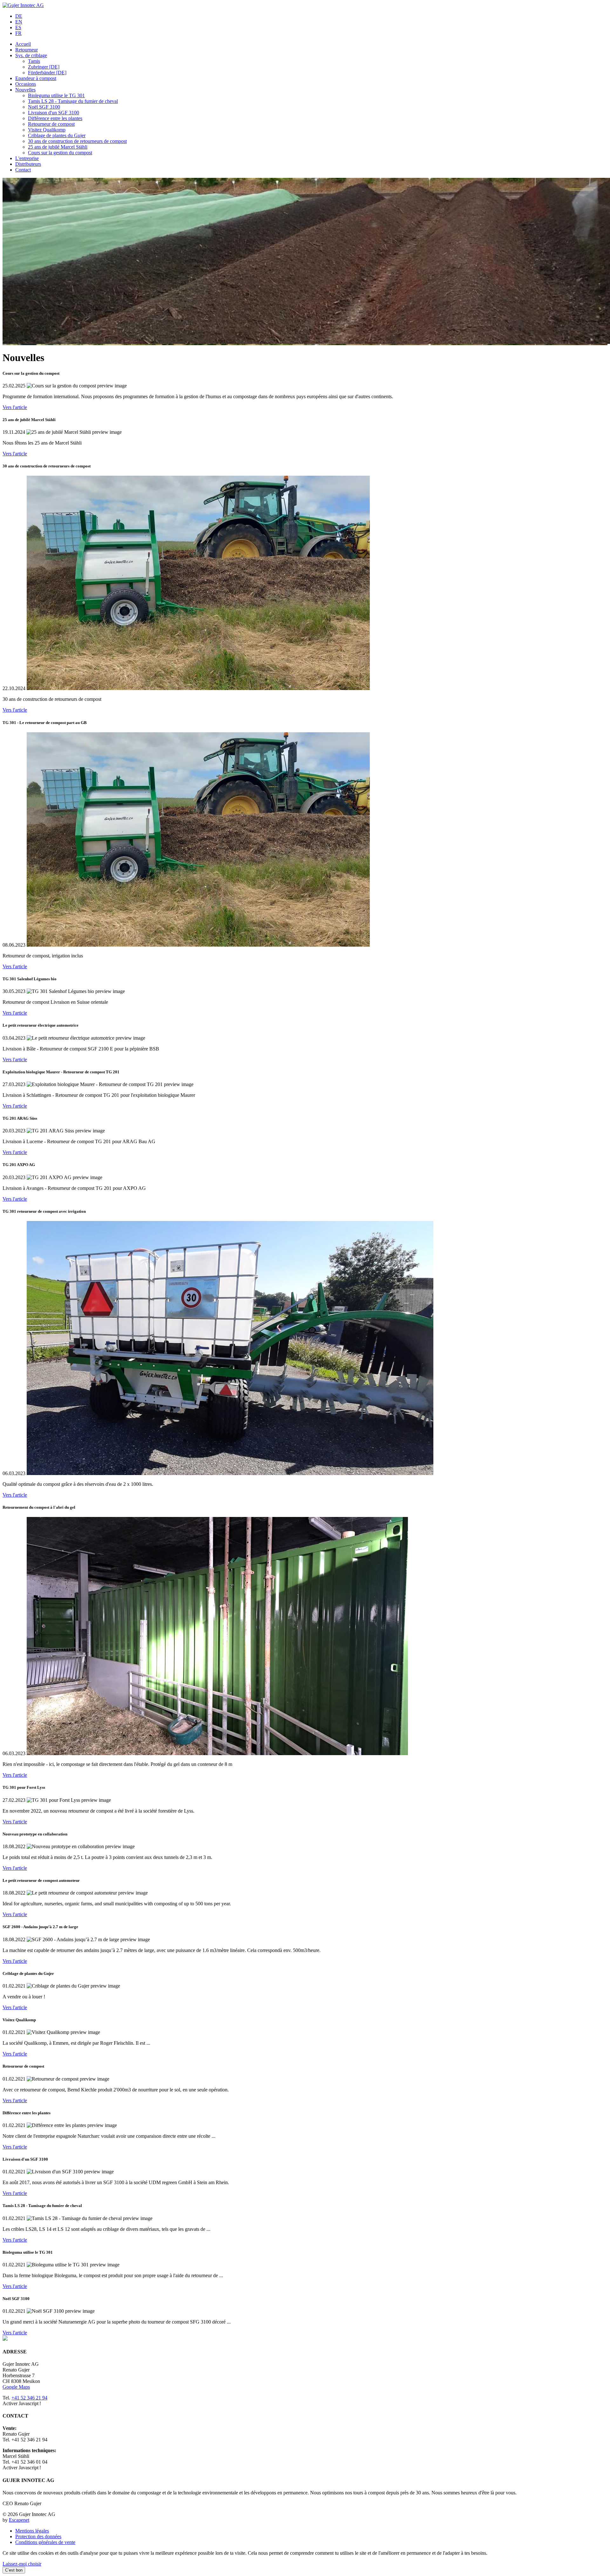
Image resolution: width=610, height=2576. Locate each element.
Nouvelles (25, 90)
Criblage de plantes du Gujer (57, 135)
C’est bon (14, 2570)
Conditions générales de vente (45, 2542)
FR (18, 33)
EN (19, 22)
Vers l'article (15, 407)
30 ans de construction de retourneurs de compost (77, 141)
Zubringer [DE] (44, 67)
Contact (23, 170)
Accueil (23, 44)
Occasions (26, 84)
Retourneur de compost (51, 124)
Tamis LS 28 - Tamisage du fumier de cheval (73, 101)
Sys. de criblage (31, 55)
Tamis (34, 61)
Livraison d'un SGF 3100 (54, 113)
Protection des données (38, 2536)
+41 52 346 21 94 (29, 2398)
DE (19, 16)
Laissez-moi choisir (22, 2564)
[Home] (23, 5)
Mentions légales (32, 2531)
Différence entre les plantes (55, 118)
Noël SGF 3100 (44, 107)
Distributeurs (28, 164)
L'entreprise (27, 158)
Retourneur (27, 50)
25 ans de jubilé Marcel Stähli (58, 147)
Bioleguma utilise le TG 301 (56, 95)
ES (18, 27)
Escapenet (19, 2520)
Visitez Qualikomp (47, 130)
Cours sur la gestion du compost (60, 153)
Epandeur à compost (36, 78)
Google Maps (16, 2387)
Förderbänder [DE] (47, 73)
